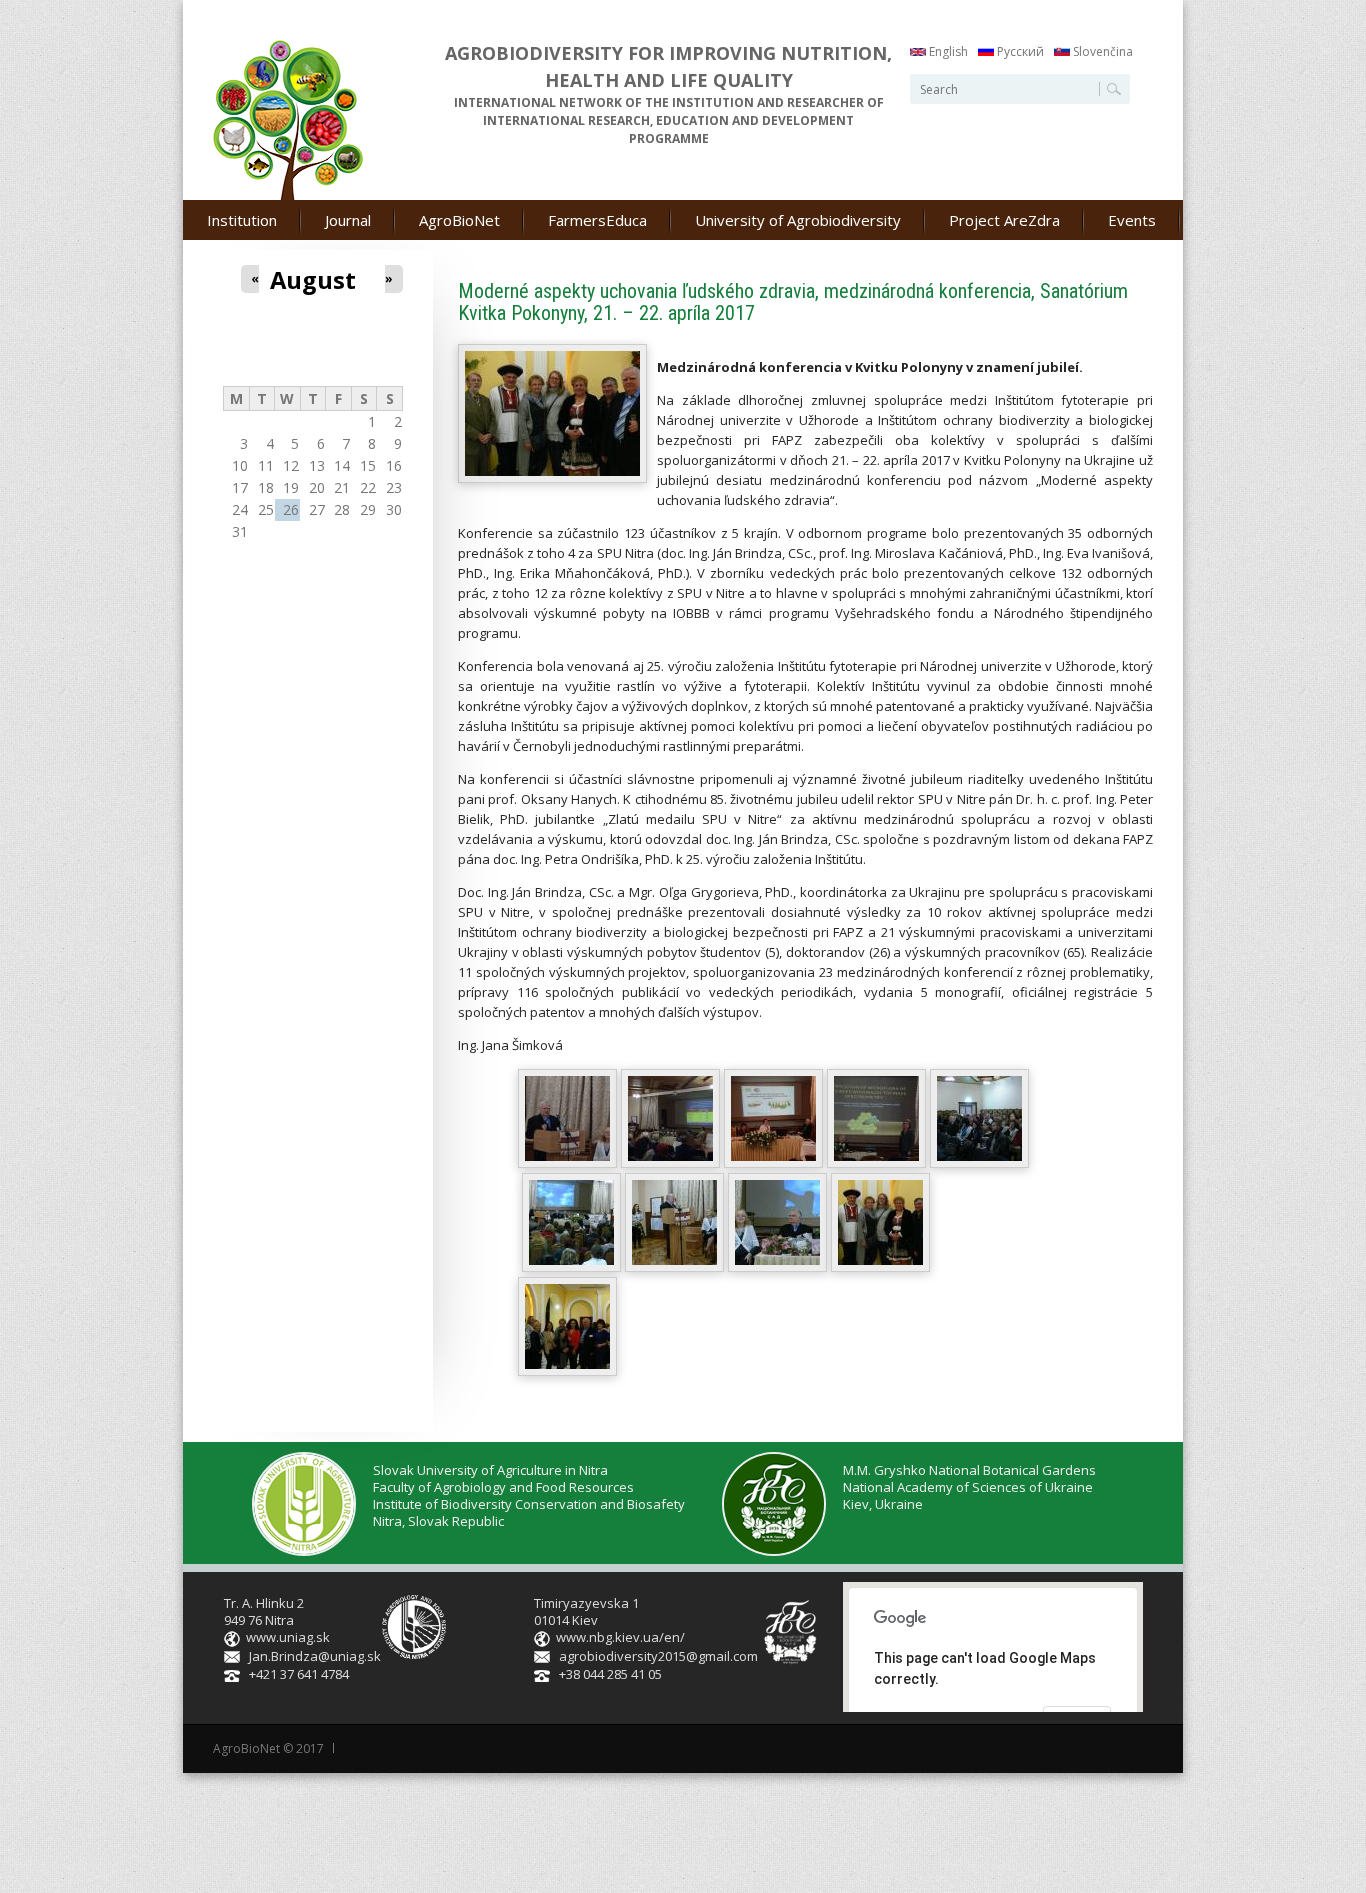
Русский (1019, 51)
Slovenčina (1101, 51)
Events (1132, 220)
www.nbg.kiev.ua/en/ (620, 1637)
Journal (348, 220)
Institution (242, 220)
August (313, 280)
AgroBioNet (459, 220)
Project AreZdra (1004, 220)
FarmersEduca (597, 220)
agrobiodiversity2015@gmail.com (658, 1656)
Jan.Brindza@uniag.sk (315, 1656)
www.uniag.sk (288, 1637)
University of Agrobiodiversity (798, 220)
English (947, 51)
